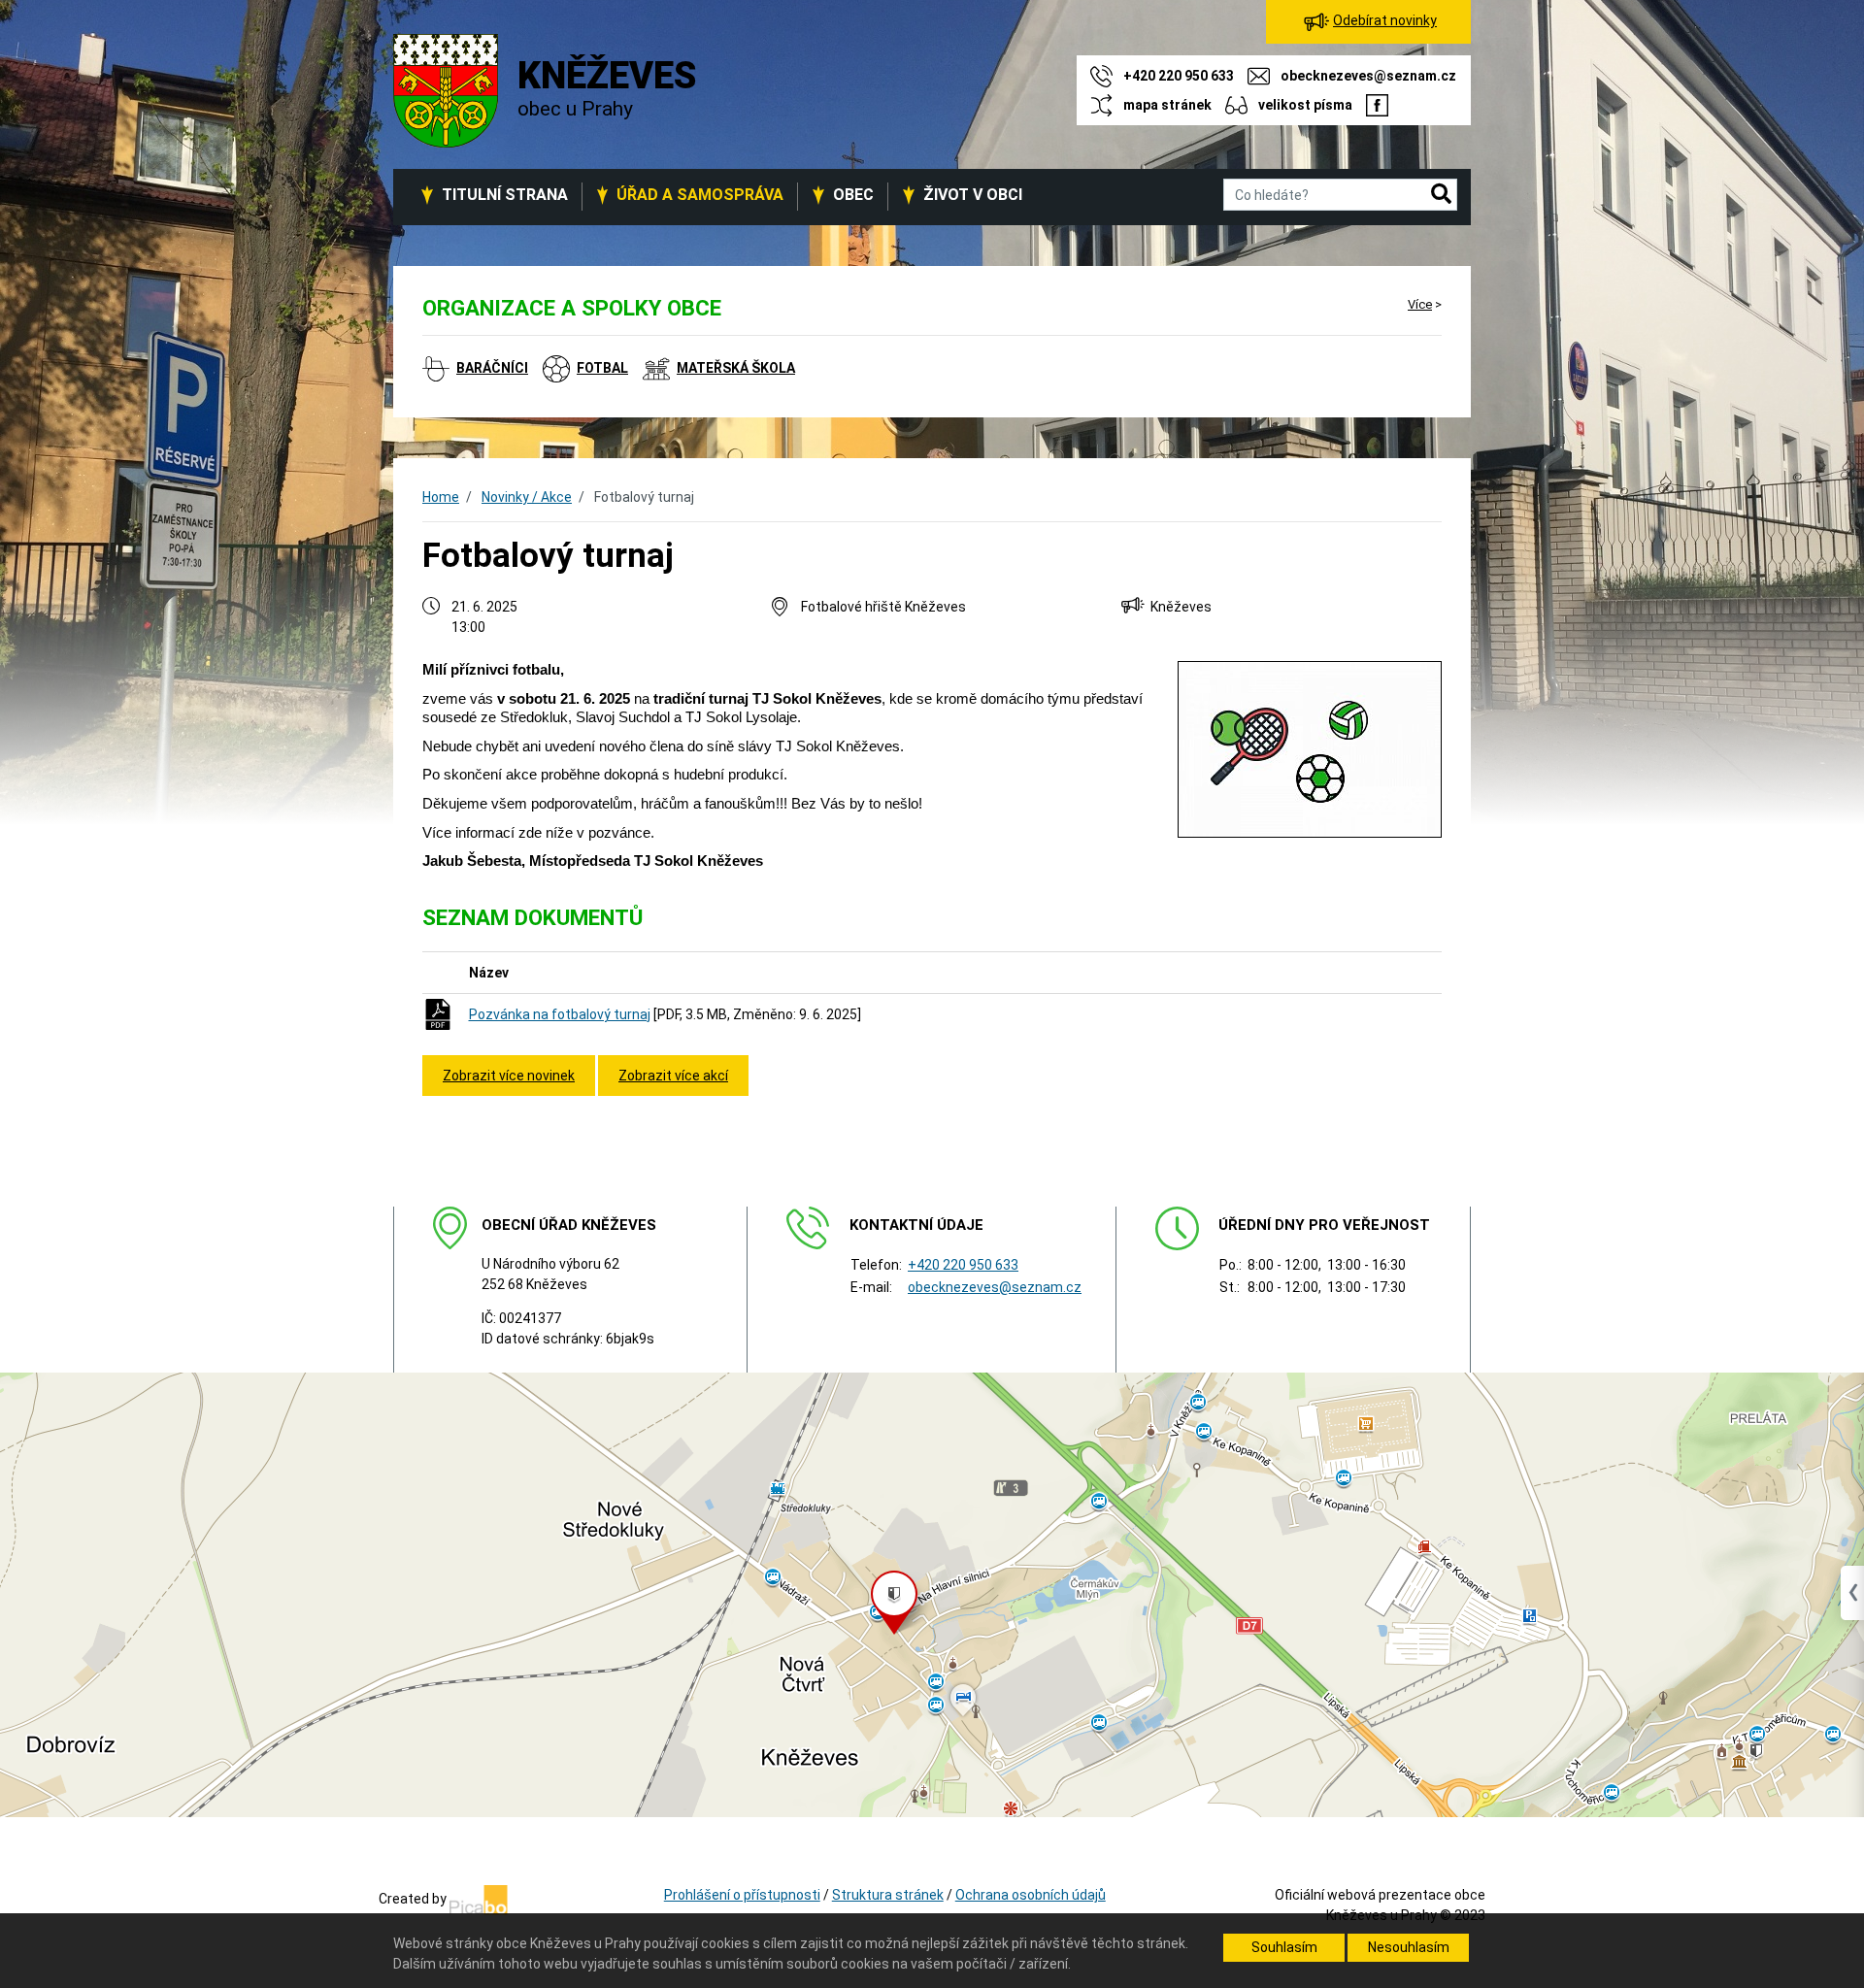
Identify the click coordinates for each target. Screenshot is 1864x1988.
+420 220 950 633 (963, 1265)
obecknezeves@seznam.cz (995, 1287)
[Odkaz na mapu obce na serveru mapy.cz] (932, 1594)
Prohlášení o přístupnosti (742, 1895)
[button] (1441, 195)
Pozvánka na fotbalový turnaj (560, 1014)
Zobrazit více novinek (509, 1076)
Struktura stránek (888, 1895)
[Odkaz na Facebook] (1377, 105)
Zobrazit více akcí (673, 1076)
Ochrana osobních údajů (1031, 1895)
